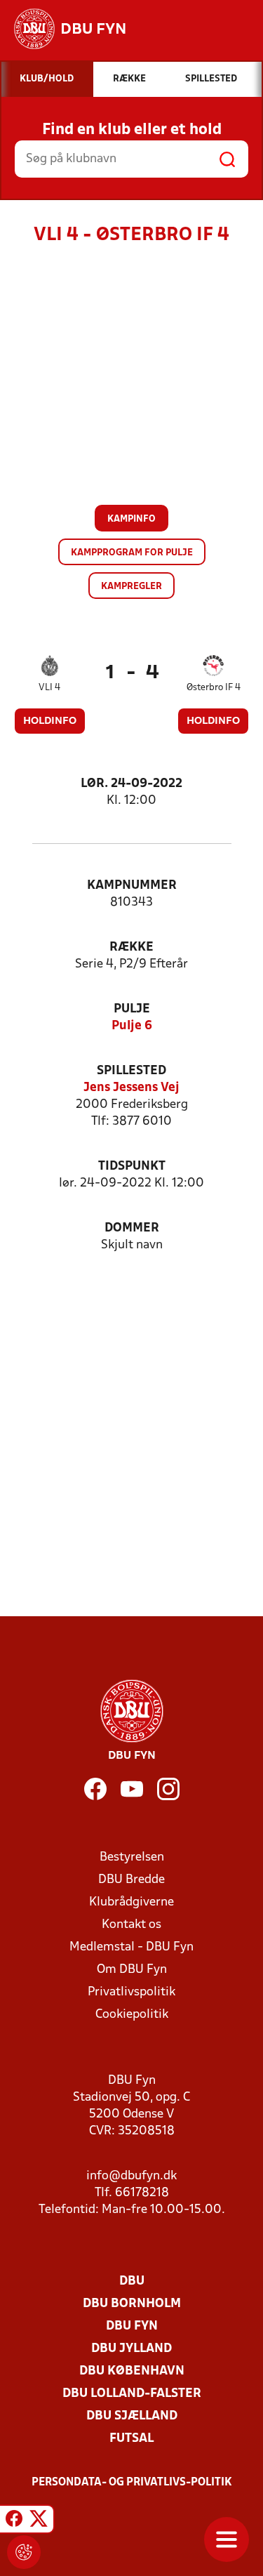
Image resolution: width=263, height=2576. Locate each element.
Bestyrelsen (132, 1857)
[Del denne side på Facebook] (14, 2521)
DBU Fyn (132, 2326)
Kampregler (131, 587)
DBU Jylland (131, 2349)
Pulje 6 (132, 1026)
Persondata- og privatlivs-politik (132, 2483)
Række (131, 947)
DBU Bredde (131, 1880)
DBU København (132, 2371)
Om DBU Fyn (132, 1970)
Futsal (131, 2439)
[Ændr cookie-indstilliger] (24, 2552)
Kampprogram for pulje (132, 553)
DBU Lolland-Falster (132, 2394)
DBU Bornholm (132, 2304)
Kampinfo (131, 519)
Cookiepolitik (132, 2015)
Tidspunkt (132, 1167)
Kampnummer (132, 886)
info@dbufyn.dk (131, 2176)
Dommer (132, 1228)
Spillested (131, 1071)
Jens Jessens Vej (131, 1088)
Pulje (132, 1009)
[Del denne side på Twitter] (39, 2521)
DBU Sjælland (132, 2416)
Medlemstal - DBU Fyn (131, 1947)
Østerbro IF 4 (214, 688)
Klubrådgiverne (131, 1902)
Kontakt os (131, 1925)
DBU (132, 2281)
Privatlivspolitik (131, 1992)
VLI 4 (49, 688)
